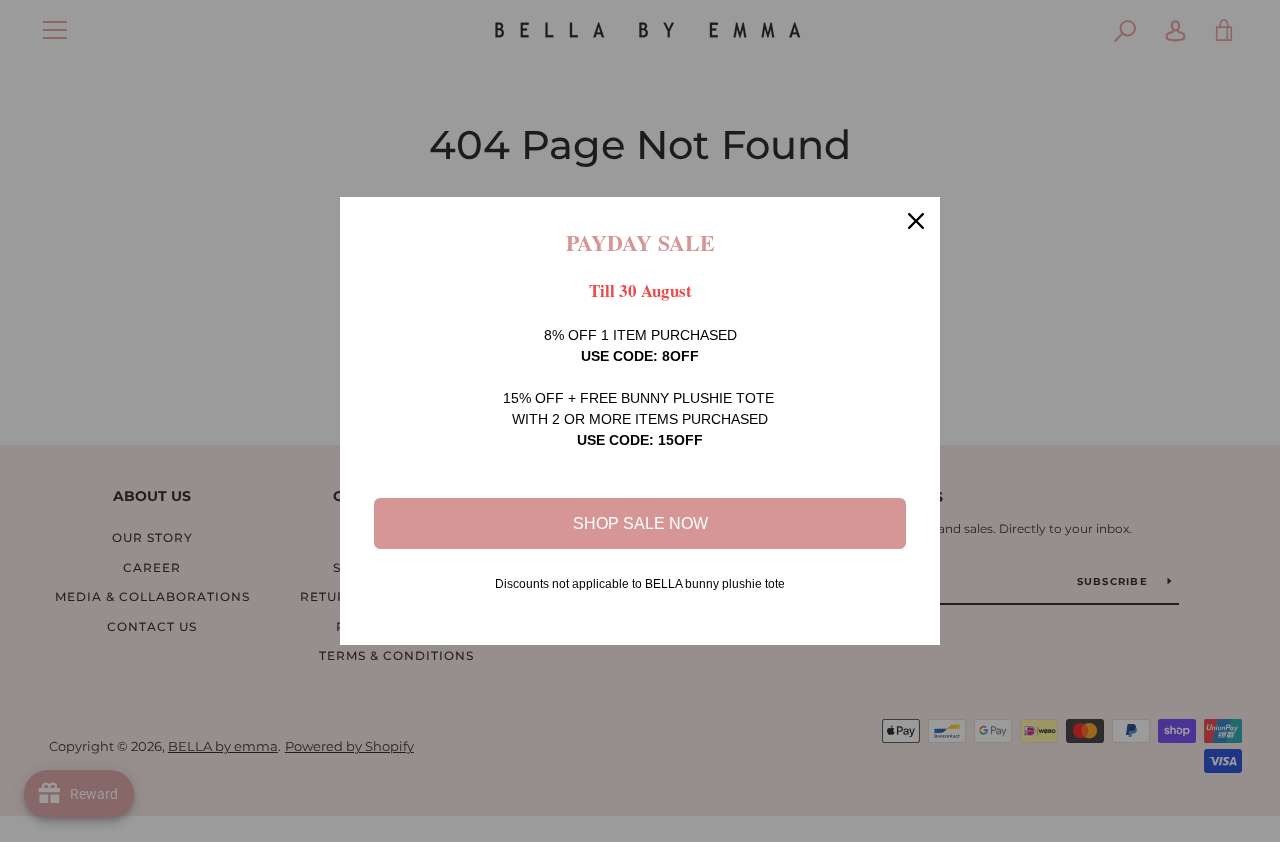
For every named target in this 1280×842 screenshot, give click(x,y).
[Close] (916, 221)
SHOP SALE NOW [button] (640, 523)
